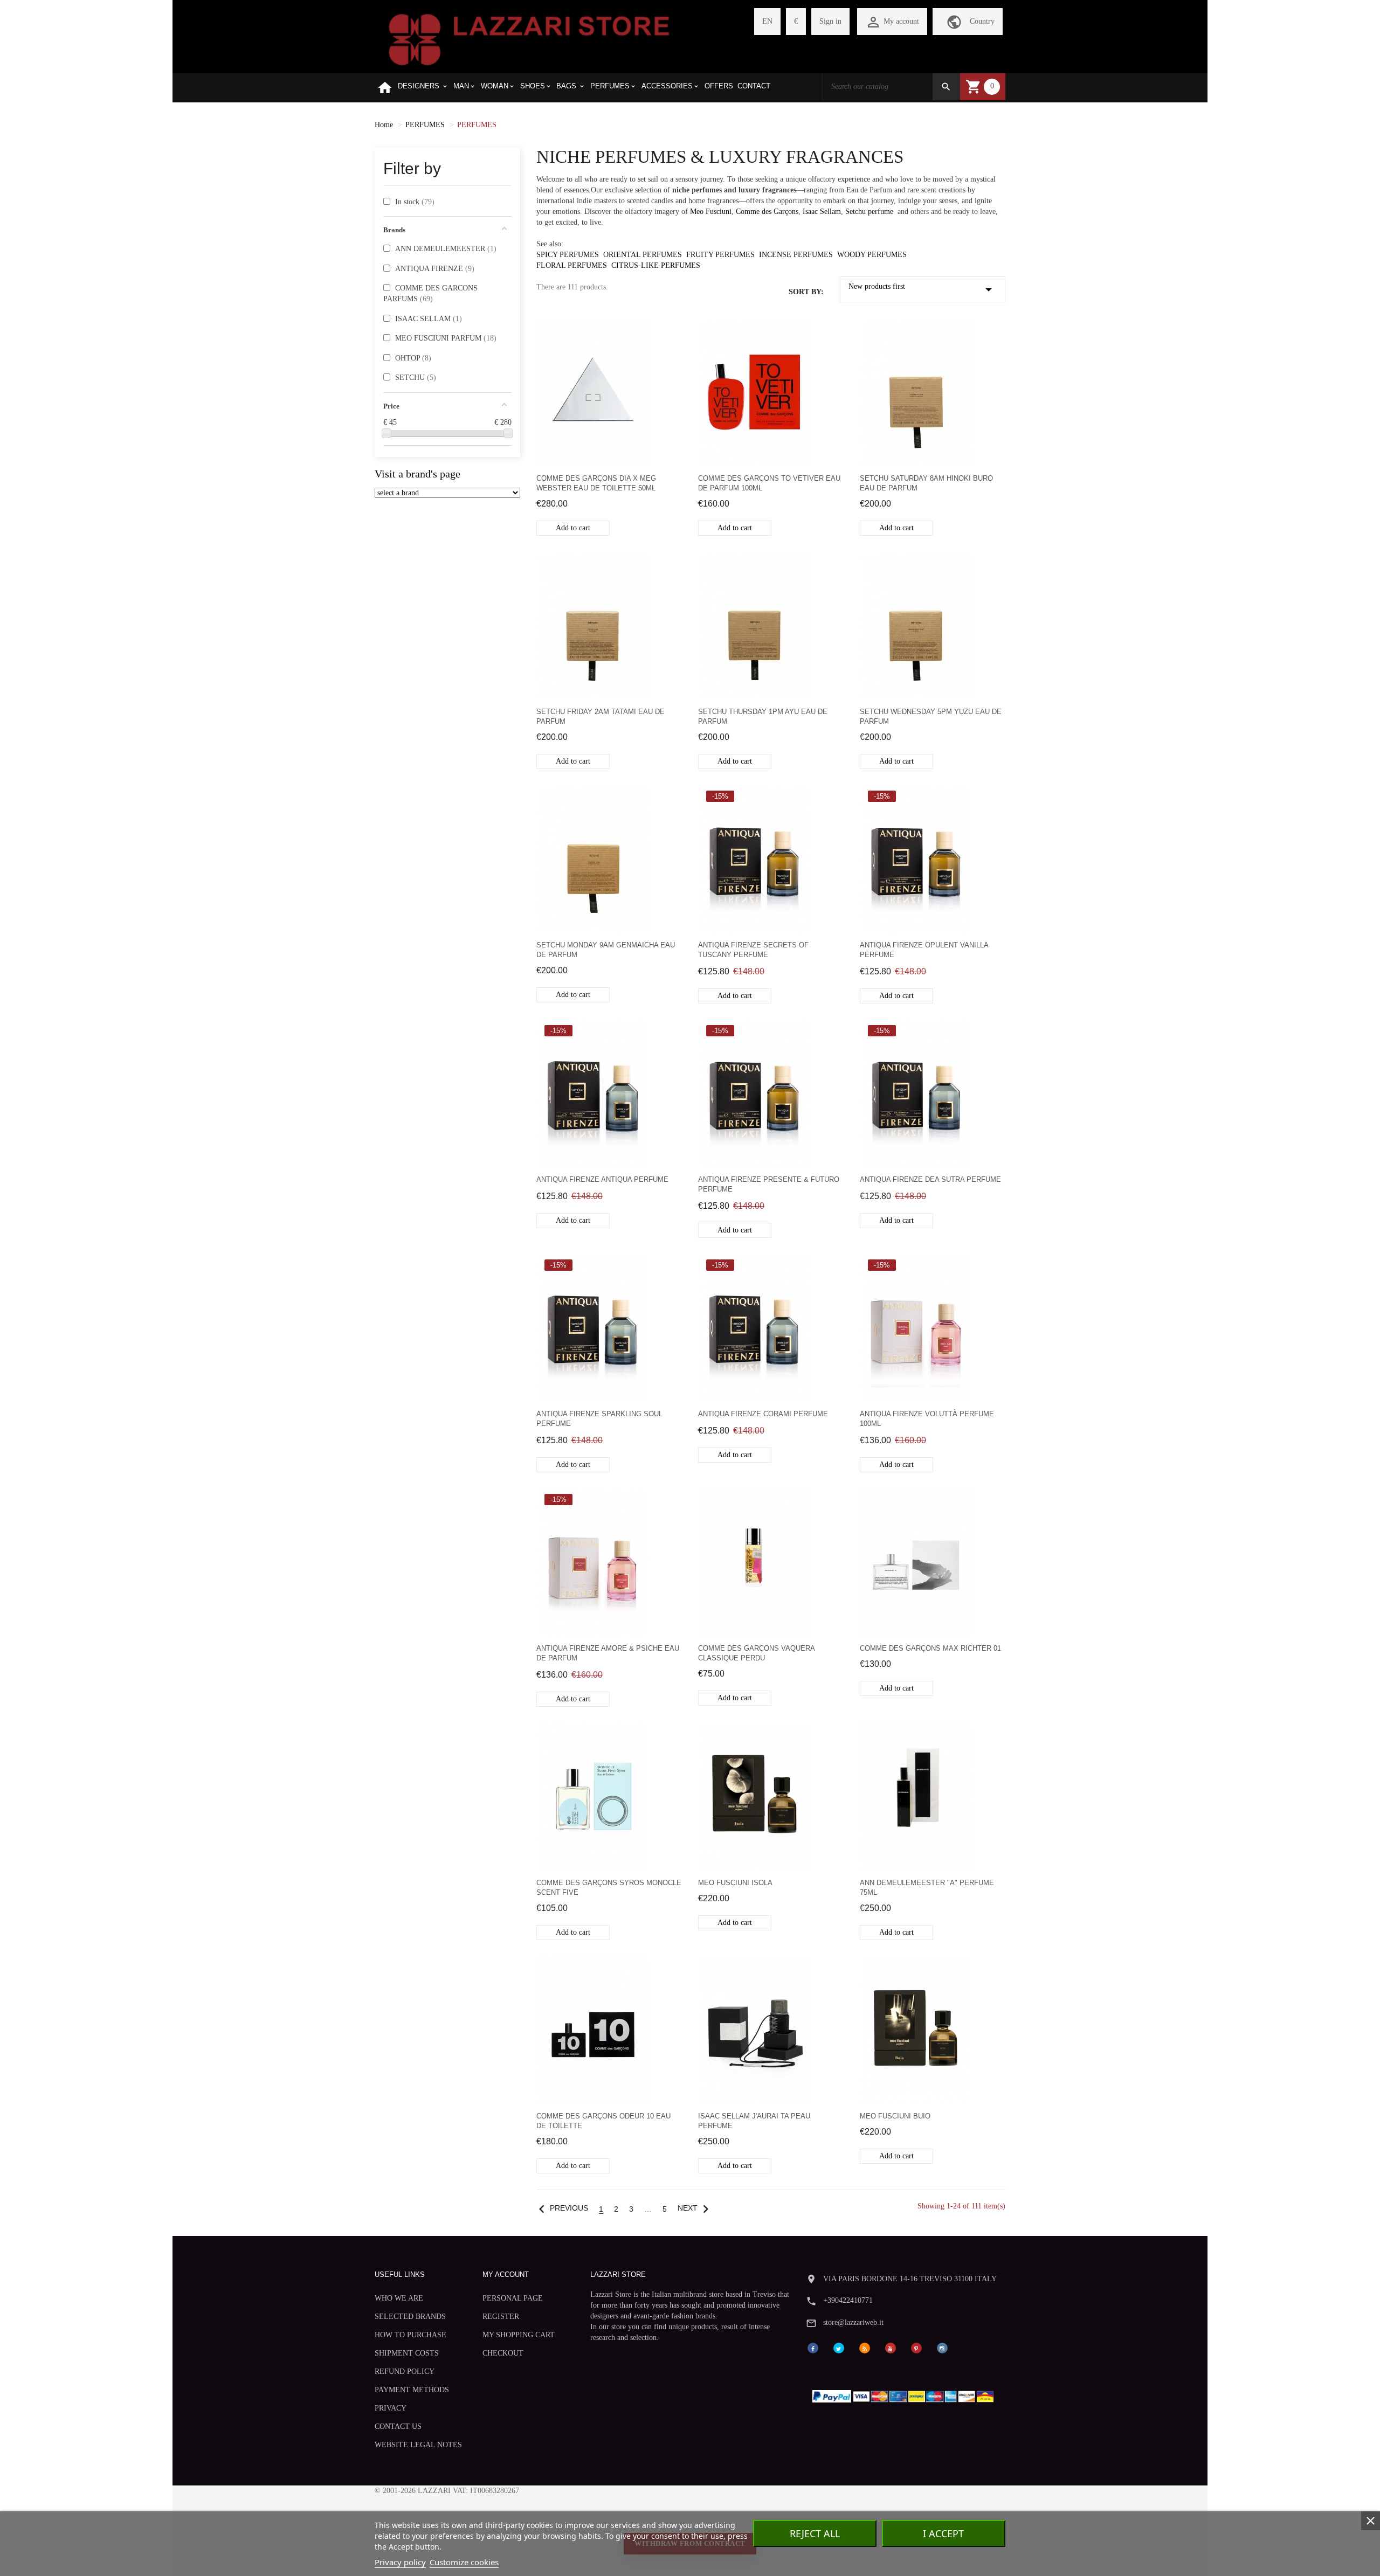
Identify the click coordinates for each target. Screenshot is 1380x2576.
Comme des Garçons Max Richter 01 (930, 1648)
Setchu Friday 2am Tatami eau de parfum (601, 716)
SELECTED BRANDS (410, 2317)
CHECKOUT (503, 2353)
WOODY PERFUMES (872, 255)
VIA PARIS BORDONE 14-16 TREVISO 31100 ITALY (910, 2279)
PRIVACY (391, 2408)
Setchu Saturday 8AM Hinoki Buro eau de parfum (926, 483)
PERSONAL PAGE (513, 2298)
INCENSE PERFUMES (796, 255)
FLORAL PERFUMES (572, 265)
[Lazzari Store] (529, 39)
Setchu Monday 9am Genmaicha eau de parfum (606, 950)
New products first (923, 289)
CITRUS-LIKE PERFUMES (656, 265)
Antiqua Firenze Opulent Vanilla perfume (924, 950)
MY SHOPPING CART (519, 2335)
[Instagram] (942, 2347)
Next (696, 2208)
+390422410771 (848, 2300)
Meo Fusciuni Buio (895, 2116)
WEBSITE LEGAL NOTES (418, 2445)
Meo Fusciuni (711, 212)
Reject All (815, 2533)
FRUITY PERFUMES (720, 255)
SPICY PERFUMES (568, 255)
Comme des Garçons (767, 212)
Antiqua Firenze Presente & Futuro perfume (769, 1184)
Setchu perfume (869, 212)
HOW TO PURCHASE (410, 2335)
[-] (387, 433)
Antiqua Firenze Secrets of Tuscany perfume (753, 950)
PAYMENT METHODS (412, 2390)
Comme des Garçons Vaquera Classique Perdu (756, 1653)
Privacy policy (400, 2562)
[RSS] (865, 2347)
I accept (943, 2533)
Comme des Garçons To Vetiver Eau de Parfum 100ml (769, 483)
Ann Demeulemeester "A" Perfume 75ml (927, 1888)
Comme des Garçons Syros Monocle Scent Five (609, 1888)
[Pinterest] (916, 2347)
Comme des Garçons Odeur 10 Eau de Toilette (603, 2121)
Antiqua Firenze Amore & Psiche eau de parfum (608, 1653)
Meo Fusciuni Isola (735, 1883)
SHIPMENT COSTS (407, 2353)
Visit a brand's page (418, 474)
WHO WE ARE (399, 2298)
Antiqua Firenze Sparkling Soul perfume (599, 1419)
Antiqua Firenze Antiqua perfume (602, 1179)
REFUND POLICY (405, 2371)
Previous (561, 2208)
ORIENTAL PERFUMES (643, 255)
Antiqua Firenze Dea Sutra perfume (930, 1179)
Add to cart (573, 528)
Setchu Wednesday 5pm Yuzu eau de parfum (931, 716)
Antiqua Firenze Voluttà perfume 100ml (927, 1419)
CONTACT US (398, 2426)
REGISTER (501, 2317)
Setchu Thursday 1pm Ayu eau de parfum (763, 716)
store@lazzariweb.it (853, 2322)
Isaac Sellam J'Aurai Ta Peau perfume (754, 2121)
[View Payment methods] (905, 2394)
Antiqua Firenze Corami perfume (763, 1414)
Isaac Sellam (822, 212)
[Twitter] (839, 2347)
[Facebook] (813, 2347)
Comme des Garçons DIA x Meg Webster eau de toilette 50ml (596, 483)
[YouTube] (891, 2347)
